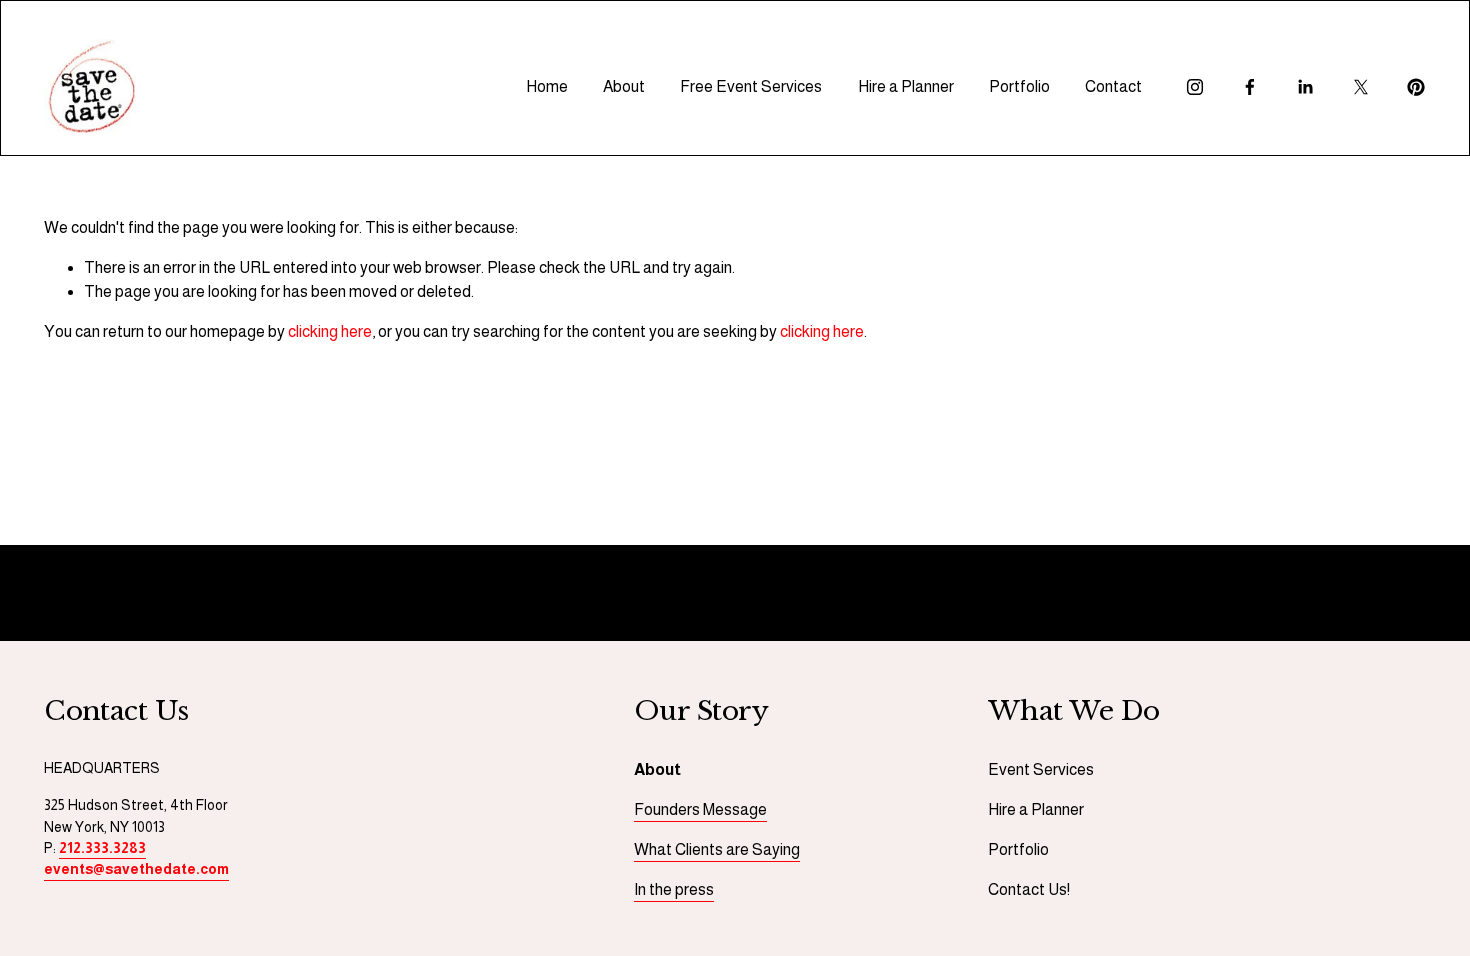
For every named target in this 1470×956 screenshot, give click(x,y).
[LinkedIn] (1305, 87)
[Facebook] (1250, 87)
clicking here (330, 331)
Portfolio (1019, 86)
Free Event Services (751, 86)
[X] (1361, 87)
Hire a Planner (906, 86)
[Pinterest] (1416, 87)
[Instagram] (1195, 87)
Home (547, 86)
